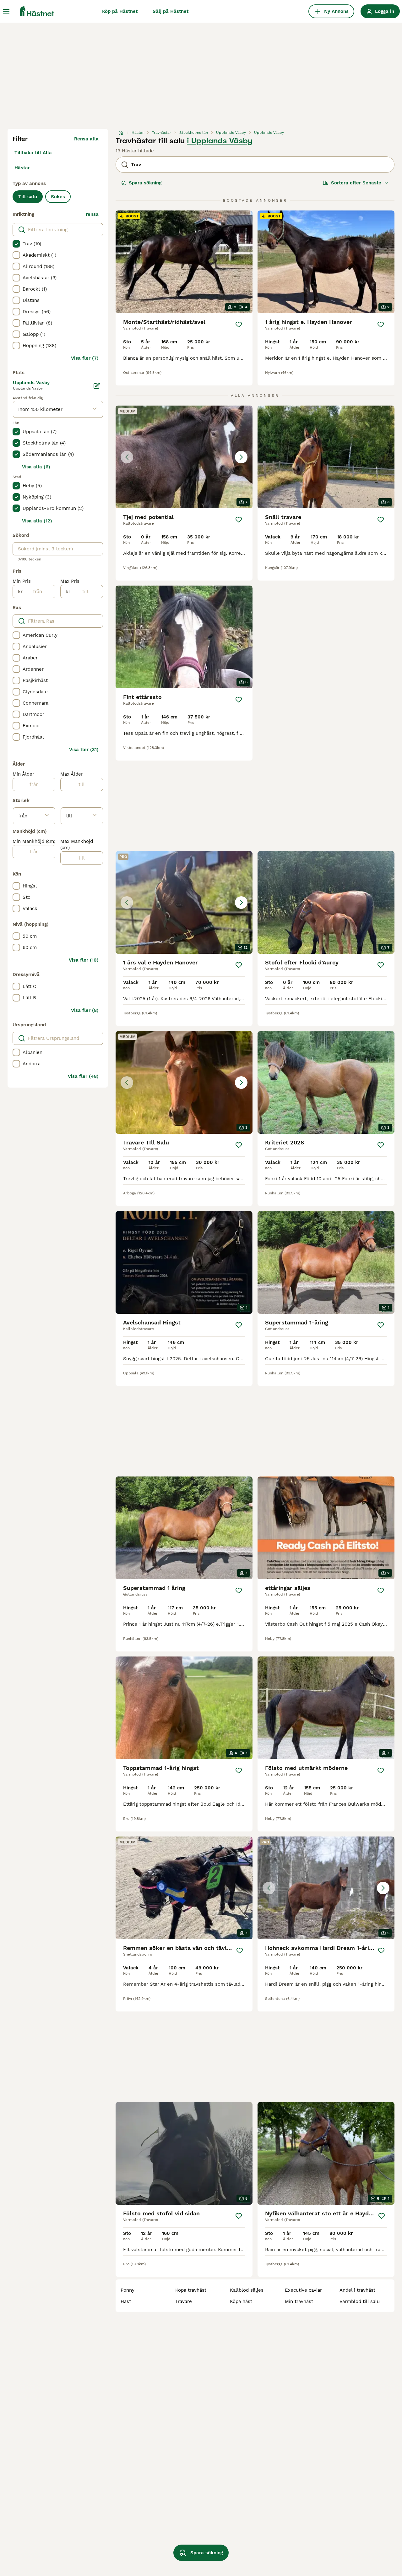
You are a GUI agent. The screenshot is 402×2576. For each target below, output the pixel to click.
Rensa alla (86, 139)
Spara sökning (145, 183)
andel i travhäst (357, 2290)
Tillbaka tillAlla (33, 153)
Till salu (28, 197)
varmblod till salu (360, 2301)
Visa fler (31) (84, 750)
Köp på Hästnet (120, 11)
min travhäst (299, 2301)
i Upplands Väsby (220, 141)
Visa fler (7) (85, 358)
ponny (128, 2290)
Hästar (22, 168)
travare (184, 2301)
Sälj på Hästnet (171, 11)
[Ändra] (97, 386)
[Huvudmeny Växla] (6, 11)
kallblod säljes (247, 2290)
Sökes (58, 197)
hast (126, 2301)
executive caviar (303, 2290)
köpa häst (241, 2301)
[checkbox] (16, 244)
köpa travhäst (191, 2290)
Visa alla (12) (37, 521)
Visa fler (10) (84, 960)
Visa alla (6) (36, 467)
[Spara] (239, 325)
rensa (92, 214)
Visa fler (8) (85, 1010)
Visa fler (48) (83, 1076)
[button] (184, 457)
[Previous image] (127, 457)
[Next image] (241, 457)
